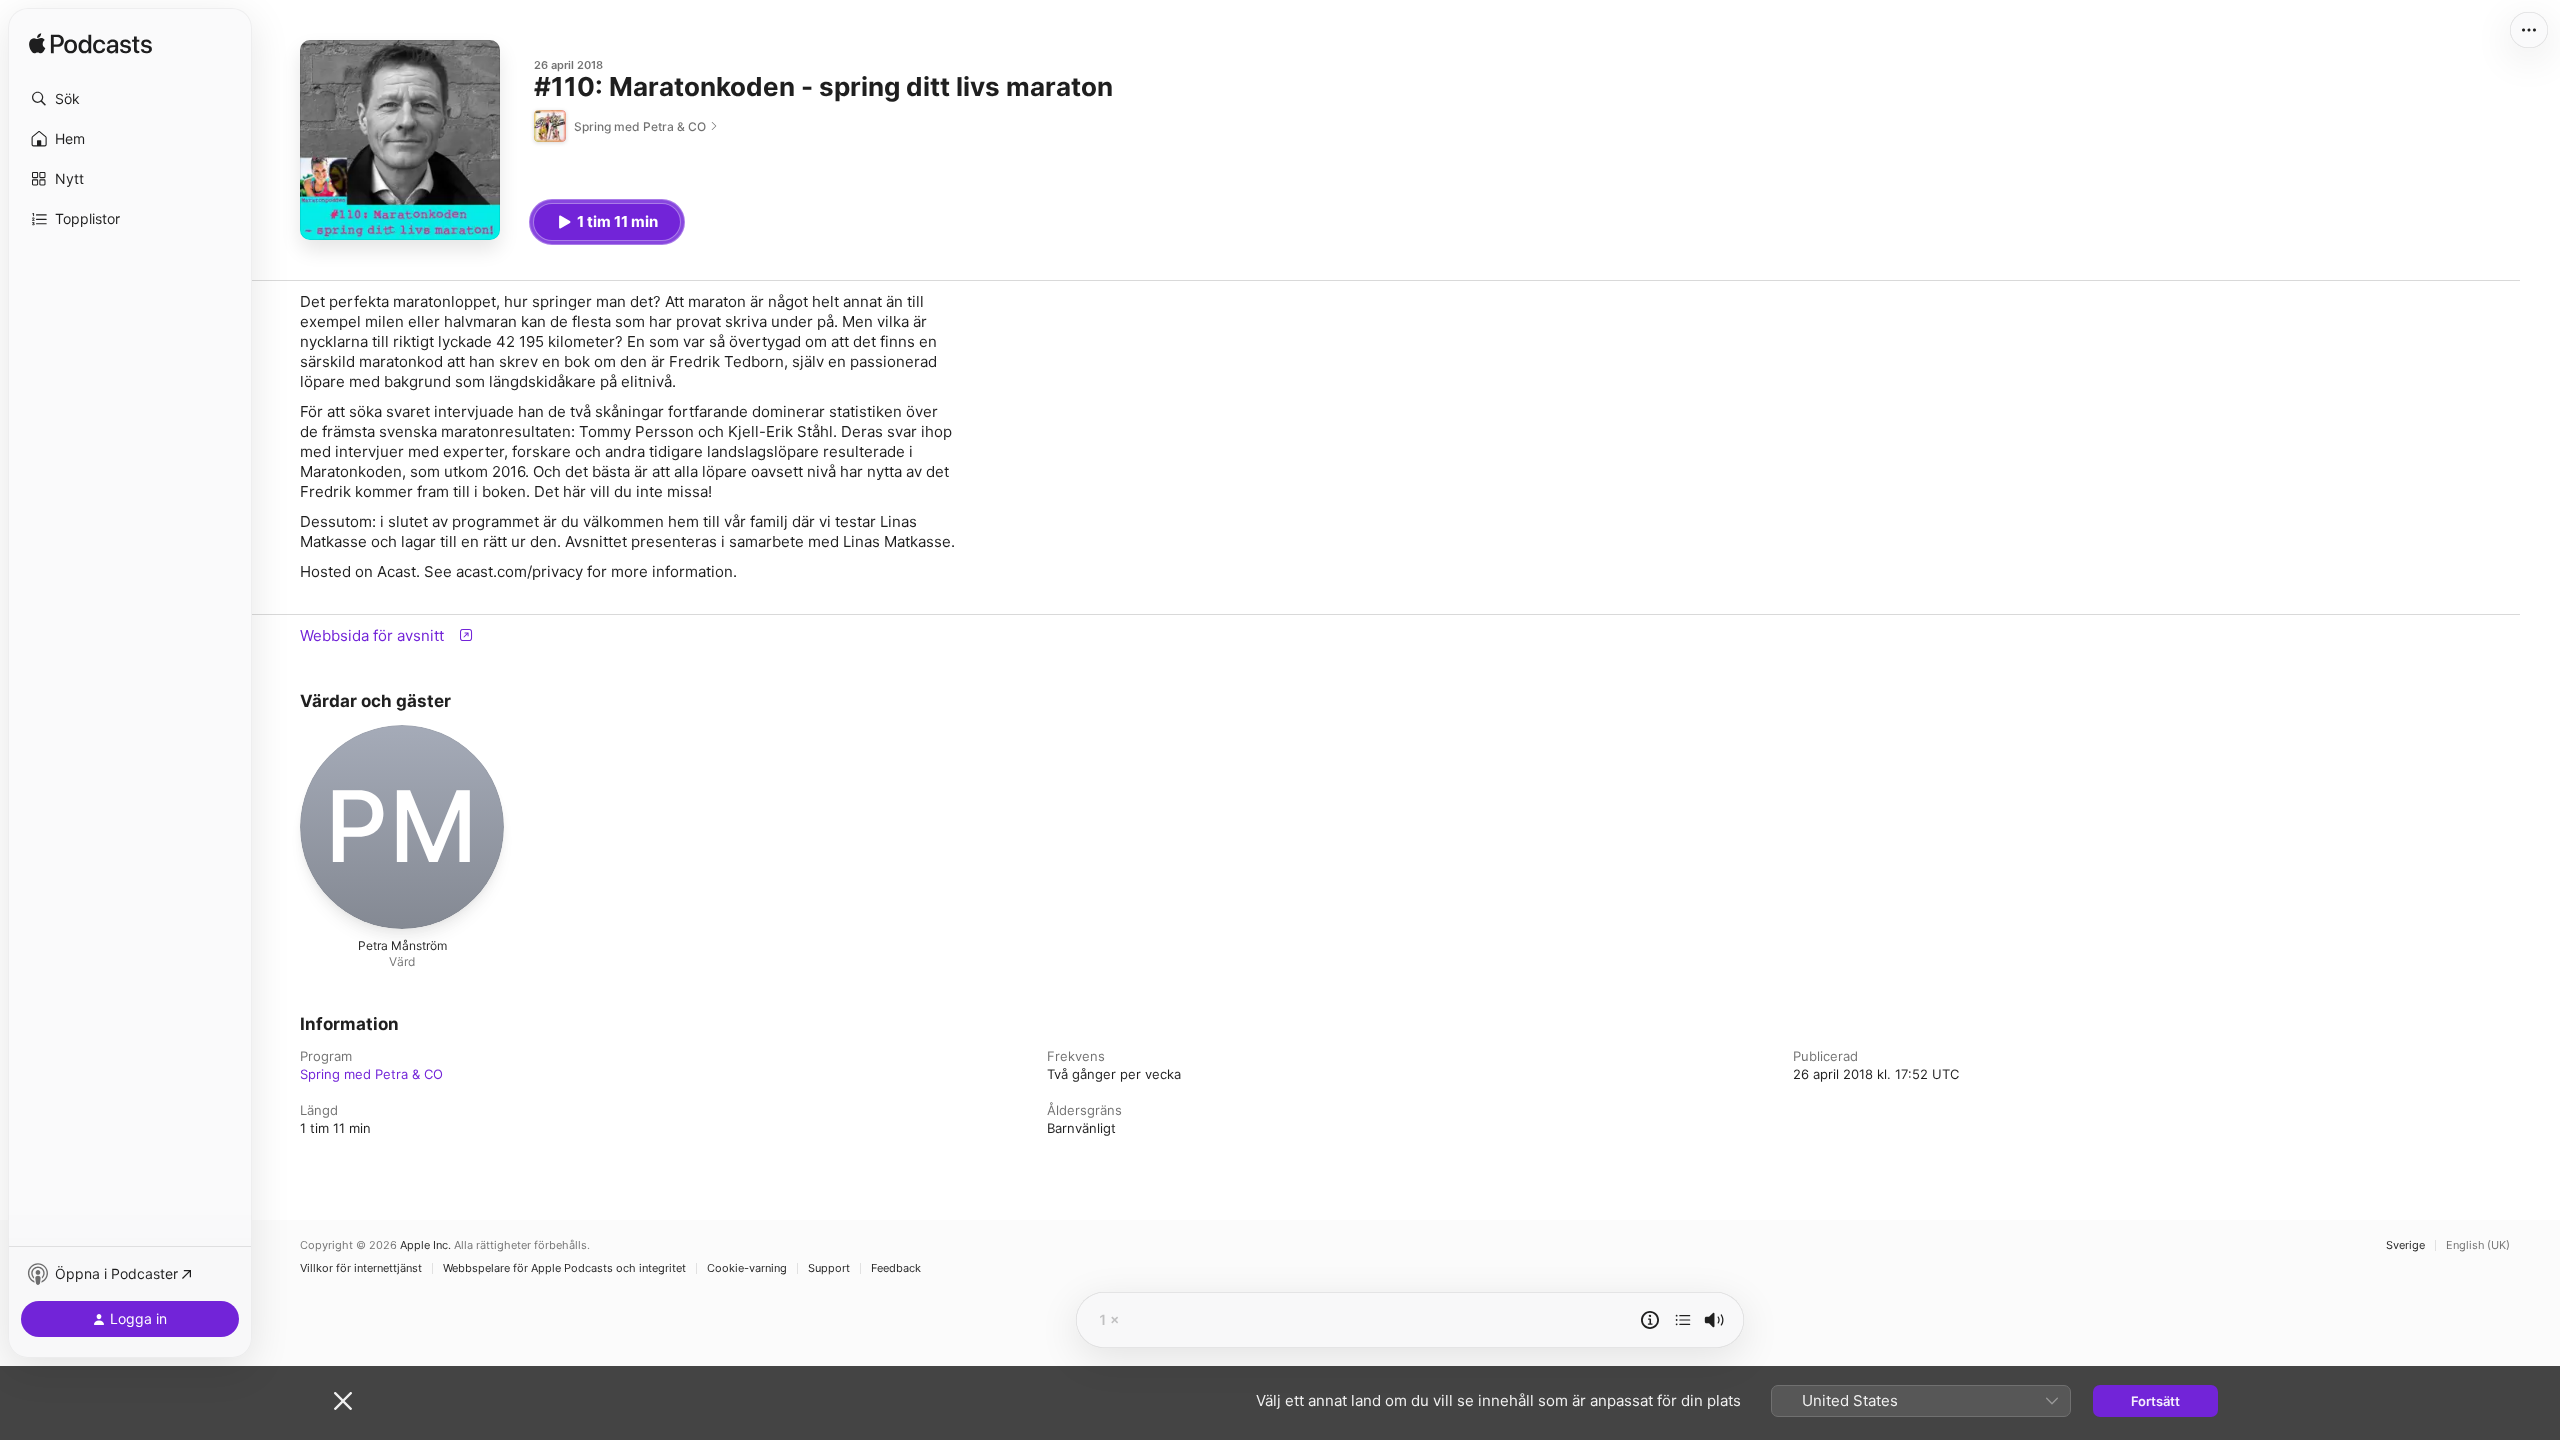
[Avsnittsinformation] (1650, 1320)
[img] (90, 45)
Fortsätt (2155, 1401)
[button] (130, 99)
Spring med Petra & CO (371, 1074)
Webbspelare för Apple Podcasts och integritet (564, 1268)
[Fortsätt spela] (1683, 1320)
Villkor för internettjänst (361, 1268)
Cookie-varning (747, 1268)
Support (829, 1268)
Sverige (2405, 1245)
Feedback (896, 1268)
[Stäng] (343, 1401)
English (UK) (2478, 1245)
